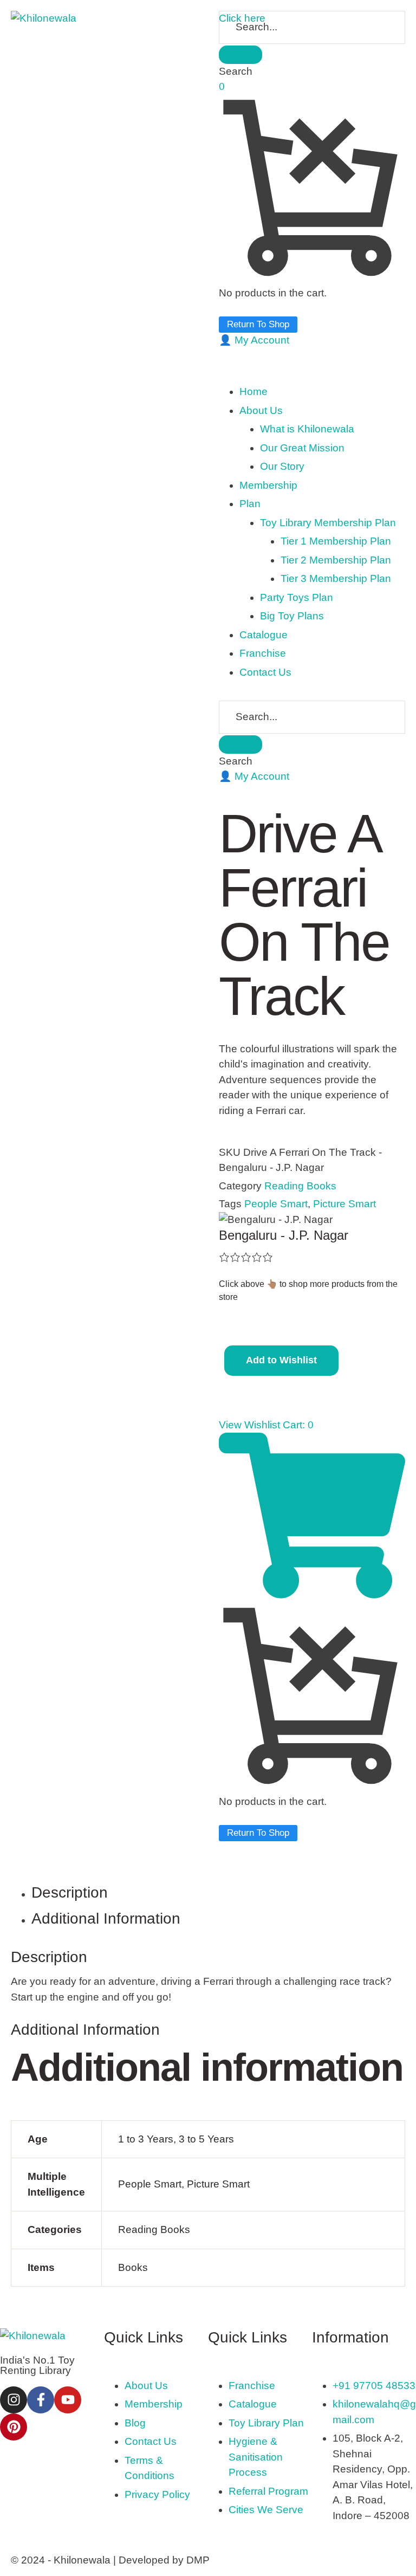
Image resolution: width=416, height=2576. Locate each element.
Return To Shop (258, 324)
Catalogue (253, 2404)
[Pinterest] (14, 2427)
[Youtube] (68, 2400)
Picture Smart (344, 1204)
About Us (146, 2386)
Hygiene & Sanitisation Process (256, 2457)
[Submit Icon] (240, 55)
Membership (154, 2404)
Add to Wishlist (281, 1360)
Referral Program (268, 2491)
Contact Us (151, 2441)
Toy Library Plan (266, 2423)
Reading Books (300, 1186)
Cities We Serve (266, 2510)
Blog (135, 2423)
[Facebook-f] (41, 2400)
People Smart (276, 1204)
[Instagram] (14, 2400)
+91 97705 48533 (374, 2386)
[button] (254, 340)
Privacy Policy (157, 2494)
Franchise (252, 2386)
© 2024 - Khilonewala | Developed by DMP (110, 2560)
